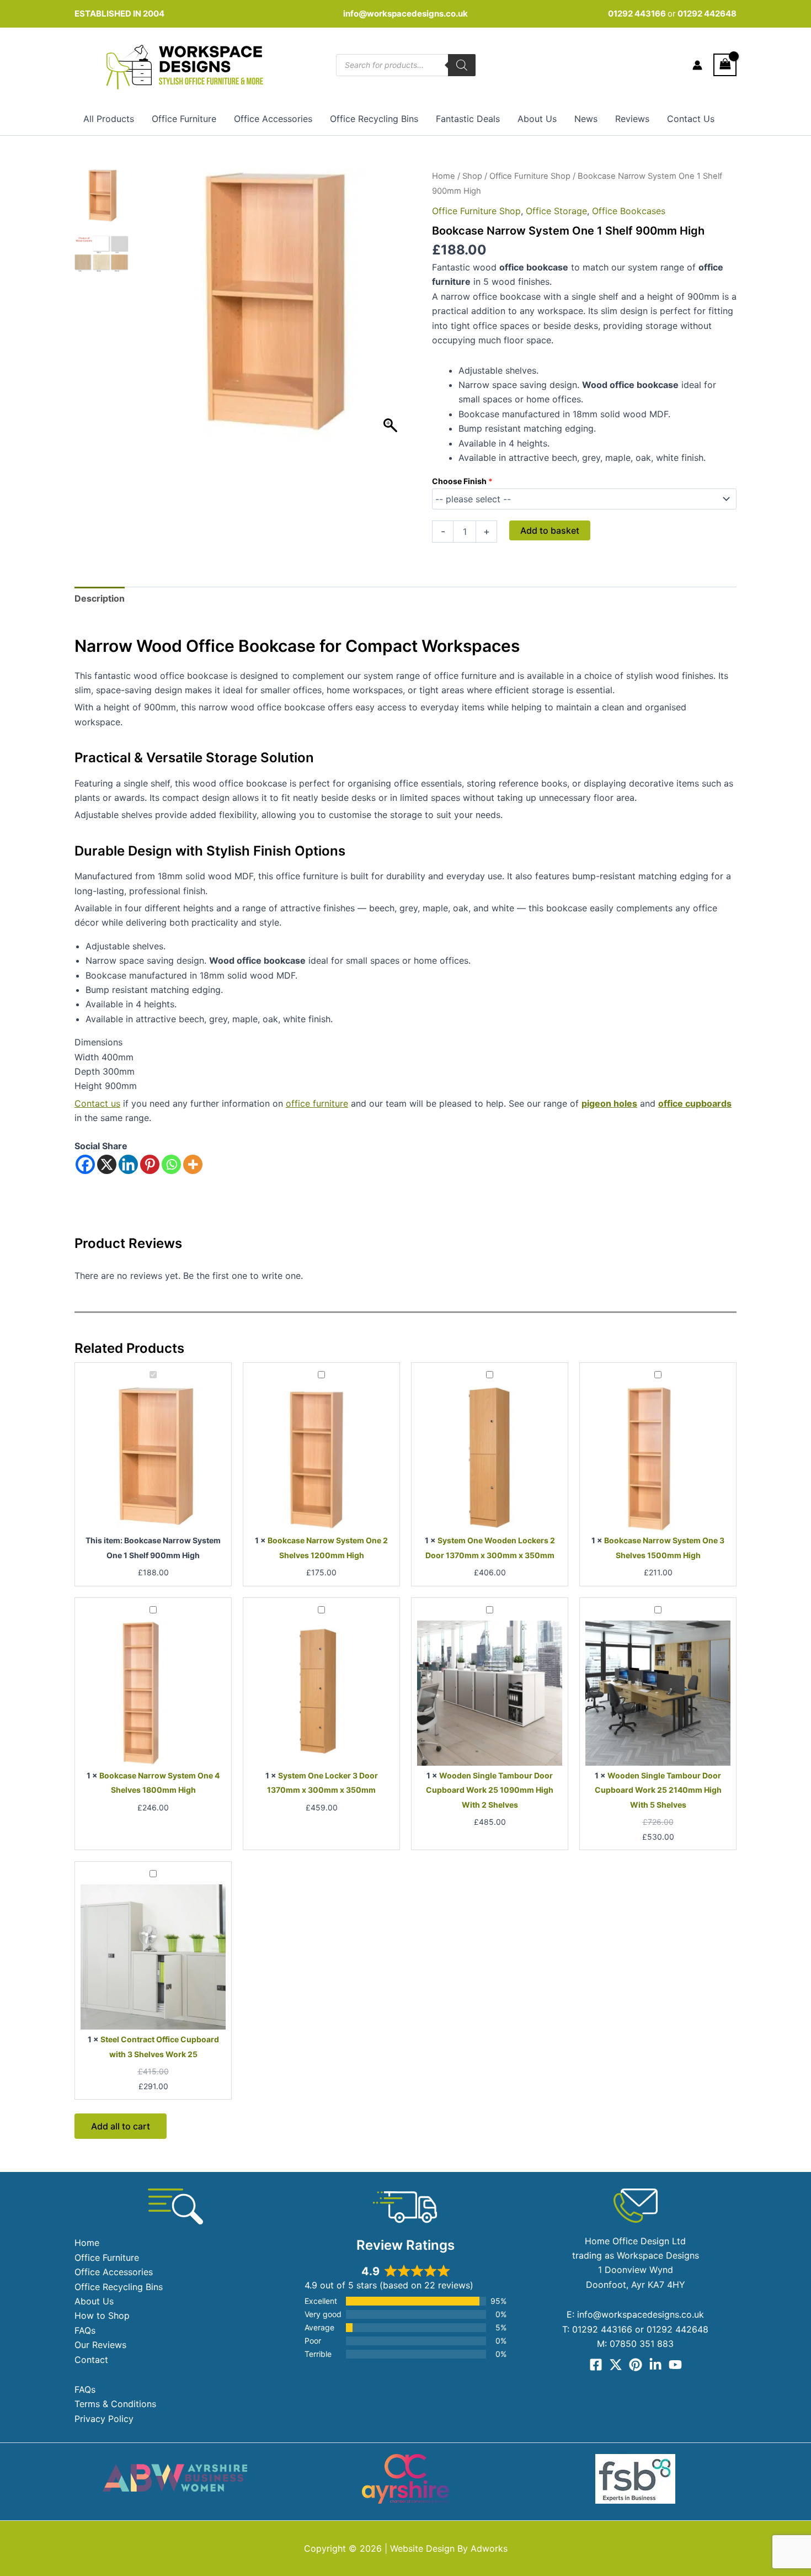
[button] (392, 310)
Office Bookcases (629, 211)
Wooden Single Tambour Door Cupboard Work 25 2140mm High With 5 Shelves (658, 1790)
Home (444, 176)
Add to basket (550, 530)
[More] (193, 1164)
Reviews (632, 119)
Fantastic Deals (468, 119)
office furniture (317, 1103)
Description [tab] (100, 598)
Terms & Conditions (115, 2404)
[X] (107, 1164)
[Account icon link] (697, 65)
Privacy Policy (104, 2419)
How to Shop (102, 2315)
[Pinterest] (150, 1164)
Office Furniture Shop (530, 176)
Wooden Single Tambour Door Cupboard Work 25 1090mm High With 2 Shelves (490, 1790)
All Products (109, 119)
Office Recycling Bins (374, 119)
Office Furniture (184, 119)
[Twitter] (616, 2365)
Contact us (97, 1103)
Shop (472, 176)
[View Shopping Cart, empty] (725, 65)
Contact (91, 2360)
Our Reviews (100, 2345)
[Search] (462, 65)
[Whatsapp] (171, 1164)
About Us (537, 119)
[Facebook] (85, 1164)
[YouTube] (675, 2365)
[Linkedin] (128, 1164)
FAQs (85, 2330)
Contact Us (691, 119)
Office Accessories (273, 119)
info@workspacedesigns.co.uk (405, 14)
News (586, 119)
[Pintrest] (636, 2365)
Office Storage (556, 211)
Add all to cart (121, 2126)
